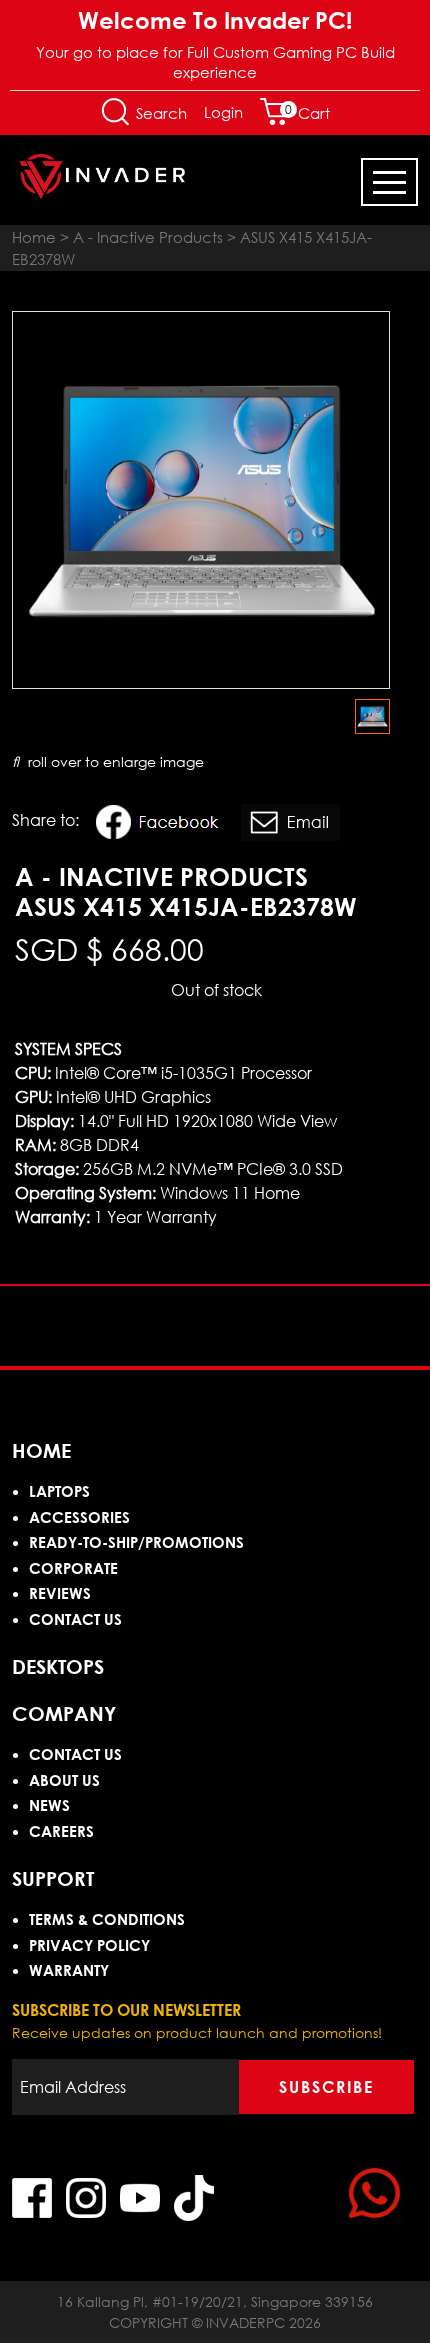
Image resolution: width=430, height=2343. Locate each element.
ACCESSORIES (79, 1517)
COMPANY (64, 1713)
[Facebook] (163, 825)
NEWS (49, 1805)
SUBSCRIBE (326, 2087)
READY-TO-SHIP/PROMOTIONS (136, 1542)
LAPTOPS (59, 1491)
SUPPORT (53, 1878)
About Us (64, 1780)
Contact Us (75, 1619)
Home (34, 237)
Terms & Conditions (107, 1919)
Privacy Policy (89, 1945)
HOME (41, 1450)
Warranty (69, 1970)
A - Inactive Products (148, 237)
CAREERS (61, 1831)
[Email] (290, 825)
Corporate (73, 1568)
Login (223, 112)
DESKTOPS (58, 1666)
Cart (307, 113)
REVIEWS (60, 1593)
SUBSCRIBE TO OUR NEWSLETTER (126, 2010)
